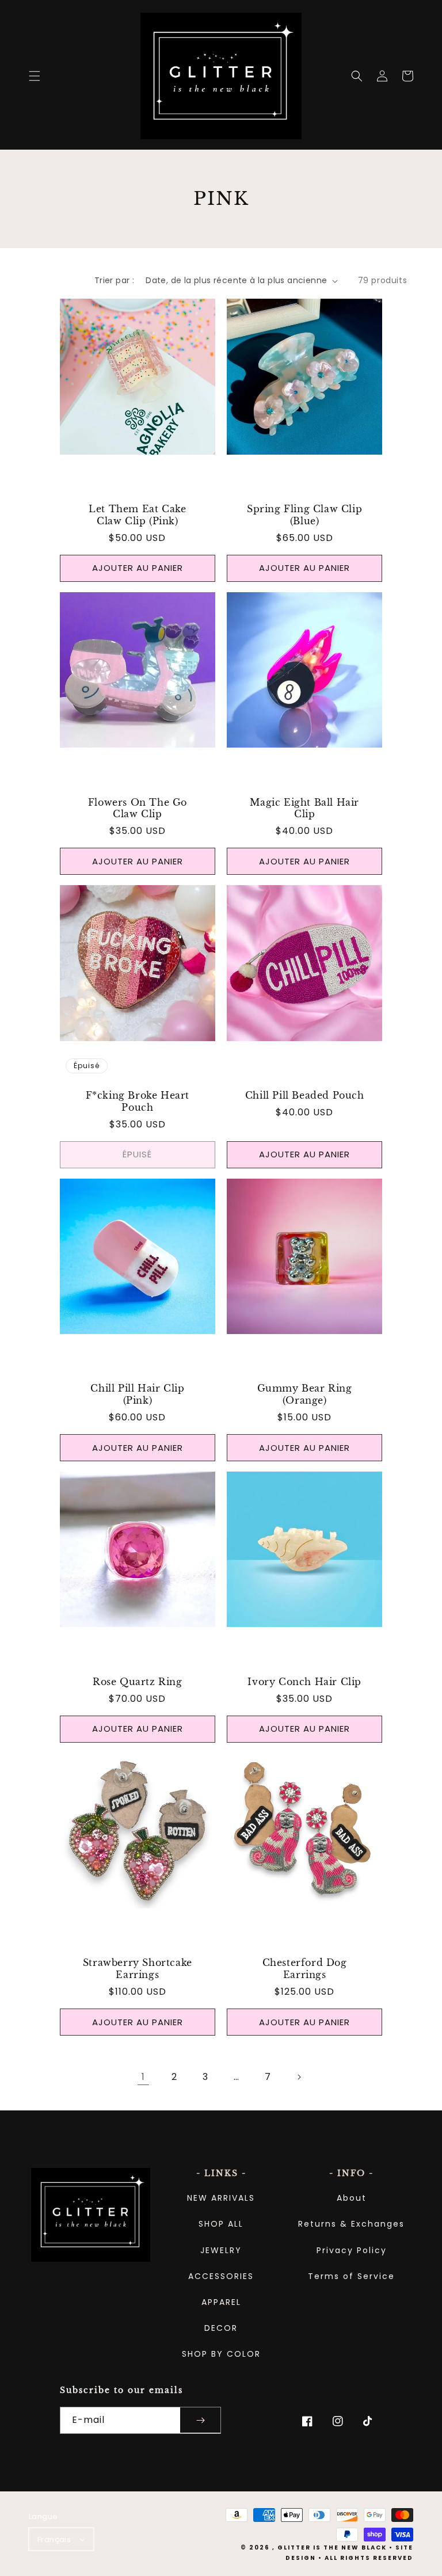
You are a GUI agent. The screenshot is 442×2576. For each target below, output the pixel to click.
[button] (35, 76)
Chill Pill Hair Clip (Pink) (137, 1394)
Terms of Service (351, 2276)
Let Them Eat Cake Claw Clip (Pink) (137, 515)
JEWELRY (221, 2250)
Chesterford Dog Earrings (305, 1969)
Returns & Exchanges (351, 2224)
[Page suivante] (299, 2077)
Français (54, 2539)
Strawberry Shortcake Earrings (138, 1969)
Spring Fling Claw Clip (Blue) (304, 515)
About (352, 2198)
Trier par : (114, 280)
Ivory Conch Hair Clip (304, 1682)
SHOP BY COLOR (221, 2354)
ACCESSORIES (221, 2276)
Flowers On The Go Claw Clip (138, 808)
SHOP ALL (221, 2224)
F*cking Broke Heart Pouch (138, 1101)
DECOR (221, 2328)
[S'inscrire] (200, 2420)
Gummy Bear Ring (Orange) (305, 1394)
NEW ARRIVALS (221, 2198)
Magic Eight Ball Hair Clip (304, 808)
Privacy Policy (352, 2250)
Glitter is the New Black (332, 2548)
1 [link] (143, 2077)
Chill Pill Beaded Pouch (305, 1095)
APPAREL (221, 2302)
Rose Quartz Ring (138, 1682)
